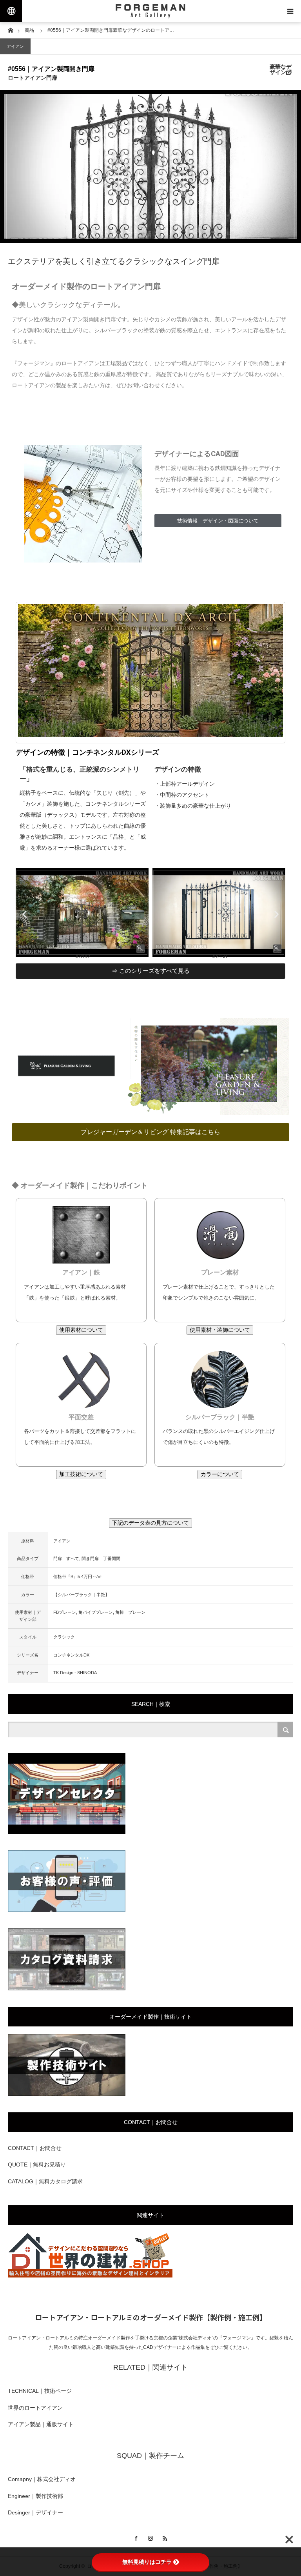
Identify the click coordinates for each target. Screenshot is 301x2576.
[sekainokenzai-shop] (90, 2276)
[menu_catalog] (67, 1989)
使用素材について (81, 1330)
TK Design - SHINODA (75, 1673)
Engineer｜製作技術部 (35, 2496)
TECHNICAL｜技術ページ (40, 2391)
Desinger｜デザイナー (35, 2512)
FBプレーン (65, 1612)
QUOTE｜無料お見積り (37, 2165)
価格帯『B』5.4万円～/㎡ (78, 1577)
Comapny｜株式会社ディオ (42, 2479)
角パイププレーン (96, 1612)
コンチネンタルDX (71, 1655)
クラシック (64, 1637)
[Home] (10, 30)
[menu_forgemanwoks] (67, 2094)
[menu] (290, 11)
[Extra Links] (11, 11)
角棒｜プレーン (130, 1612)
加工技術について (81, 1474)
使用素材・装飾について (220, 1330)
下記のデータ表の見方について (150, 1523)
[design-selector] (67, 1832)
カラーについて (220, 1474)
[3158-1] (140, 955)
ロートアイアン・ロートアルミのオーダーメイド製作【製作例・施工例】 (151, 2317)
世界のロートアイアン (35, 2408)
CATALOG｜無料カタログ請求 (45, 2181)
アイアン (15, 46)
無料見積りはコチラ (147, 2562)
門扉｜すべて (66, 1558)
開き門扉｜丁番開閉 (101, 1558)
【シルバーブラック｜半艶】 (81, 1595)
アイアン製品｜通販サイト (41, 2424)
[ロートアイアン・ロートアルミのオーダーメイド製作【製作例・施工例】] (150, 11)
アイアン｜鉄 (81, 1272)
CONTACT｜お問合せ (35, 2148)
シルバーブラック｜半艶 (220, 1417)
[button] (24, 914)
